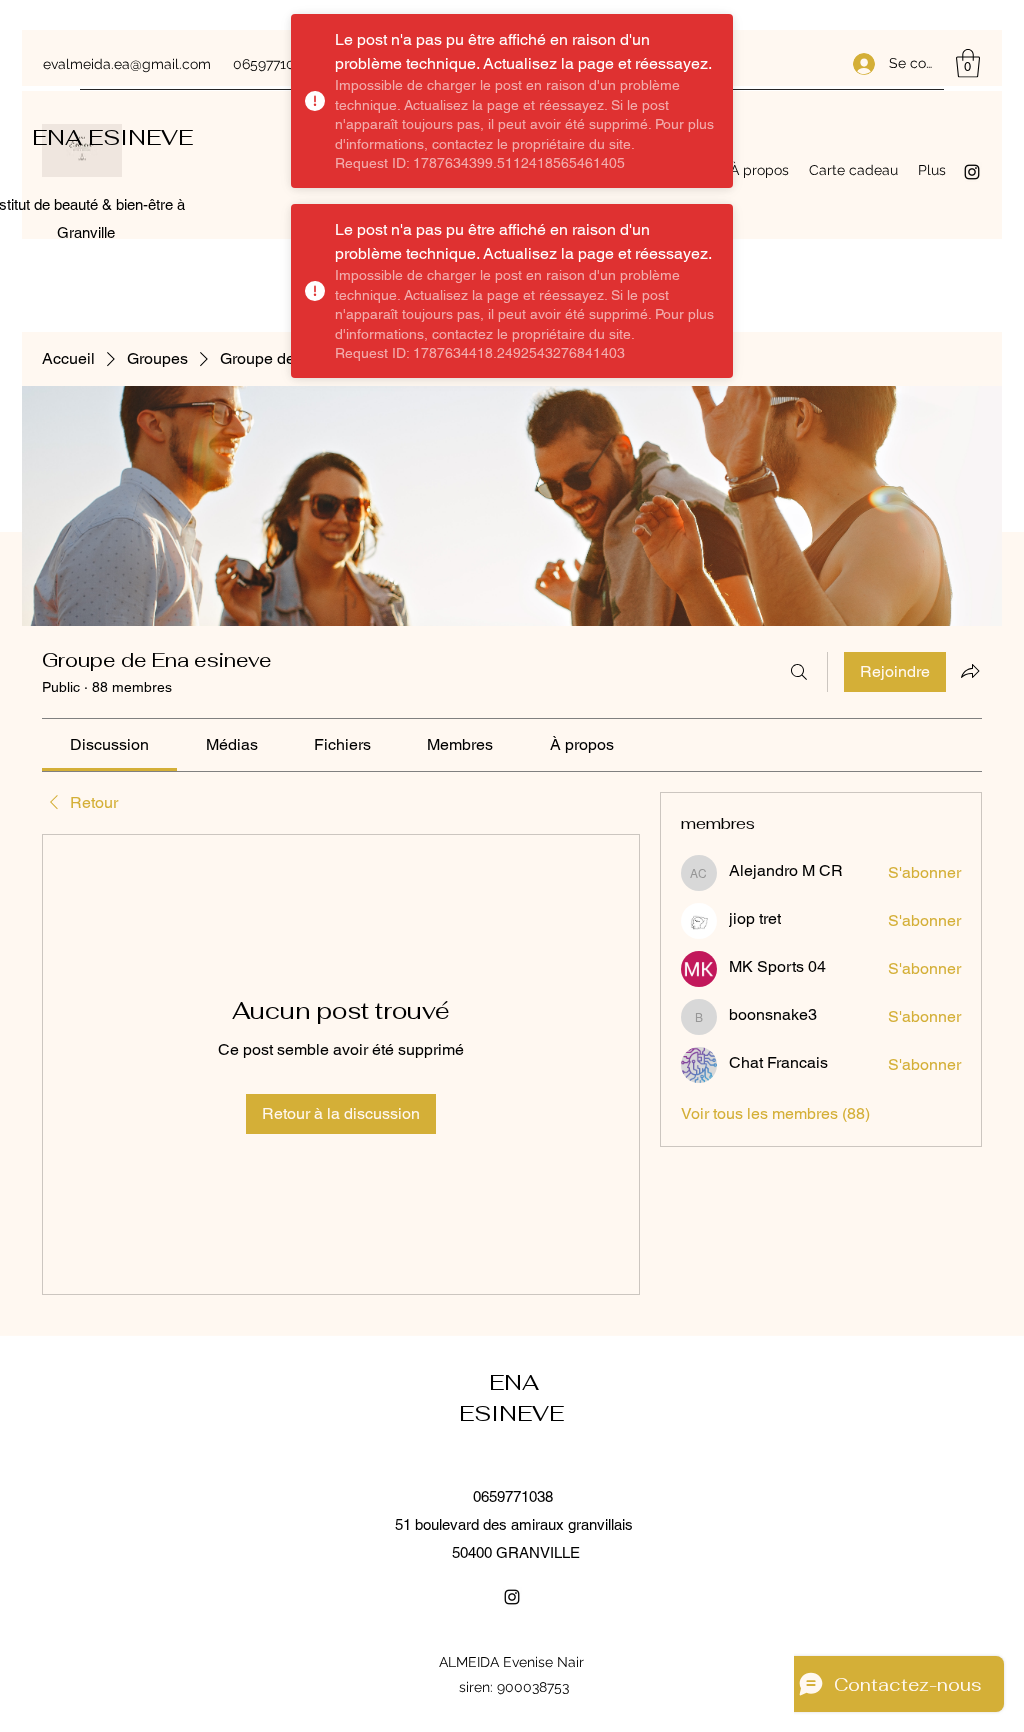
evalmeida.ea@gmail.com (127, 64)
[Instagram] (972, 172)
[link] (109, 744)
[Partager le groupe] (970, 671)
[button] (968, 63)
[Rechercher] (799, 672)
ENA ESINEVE (115, 137)
